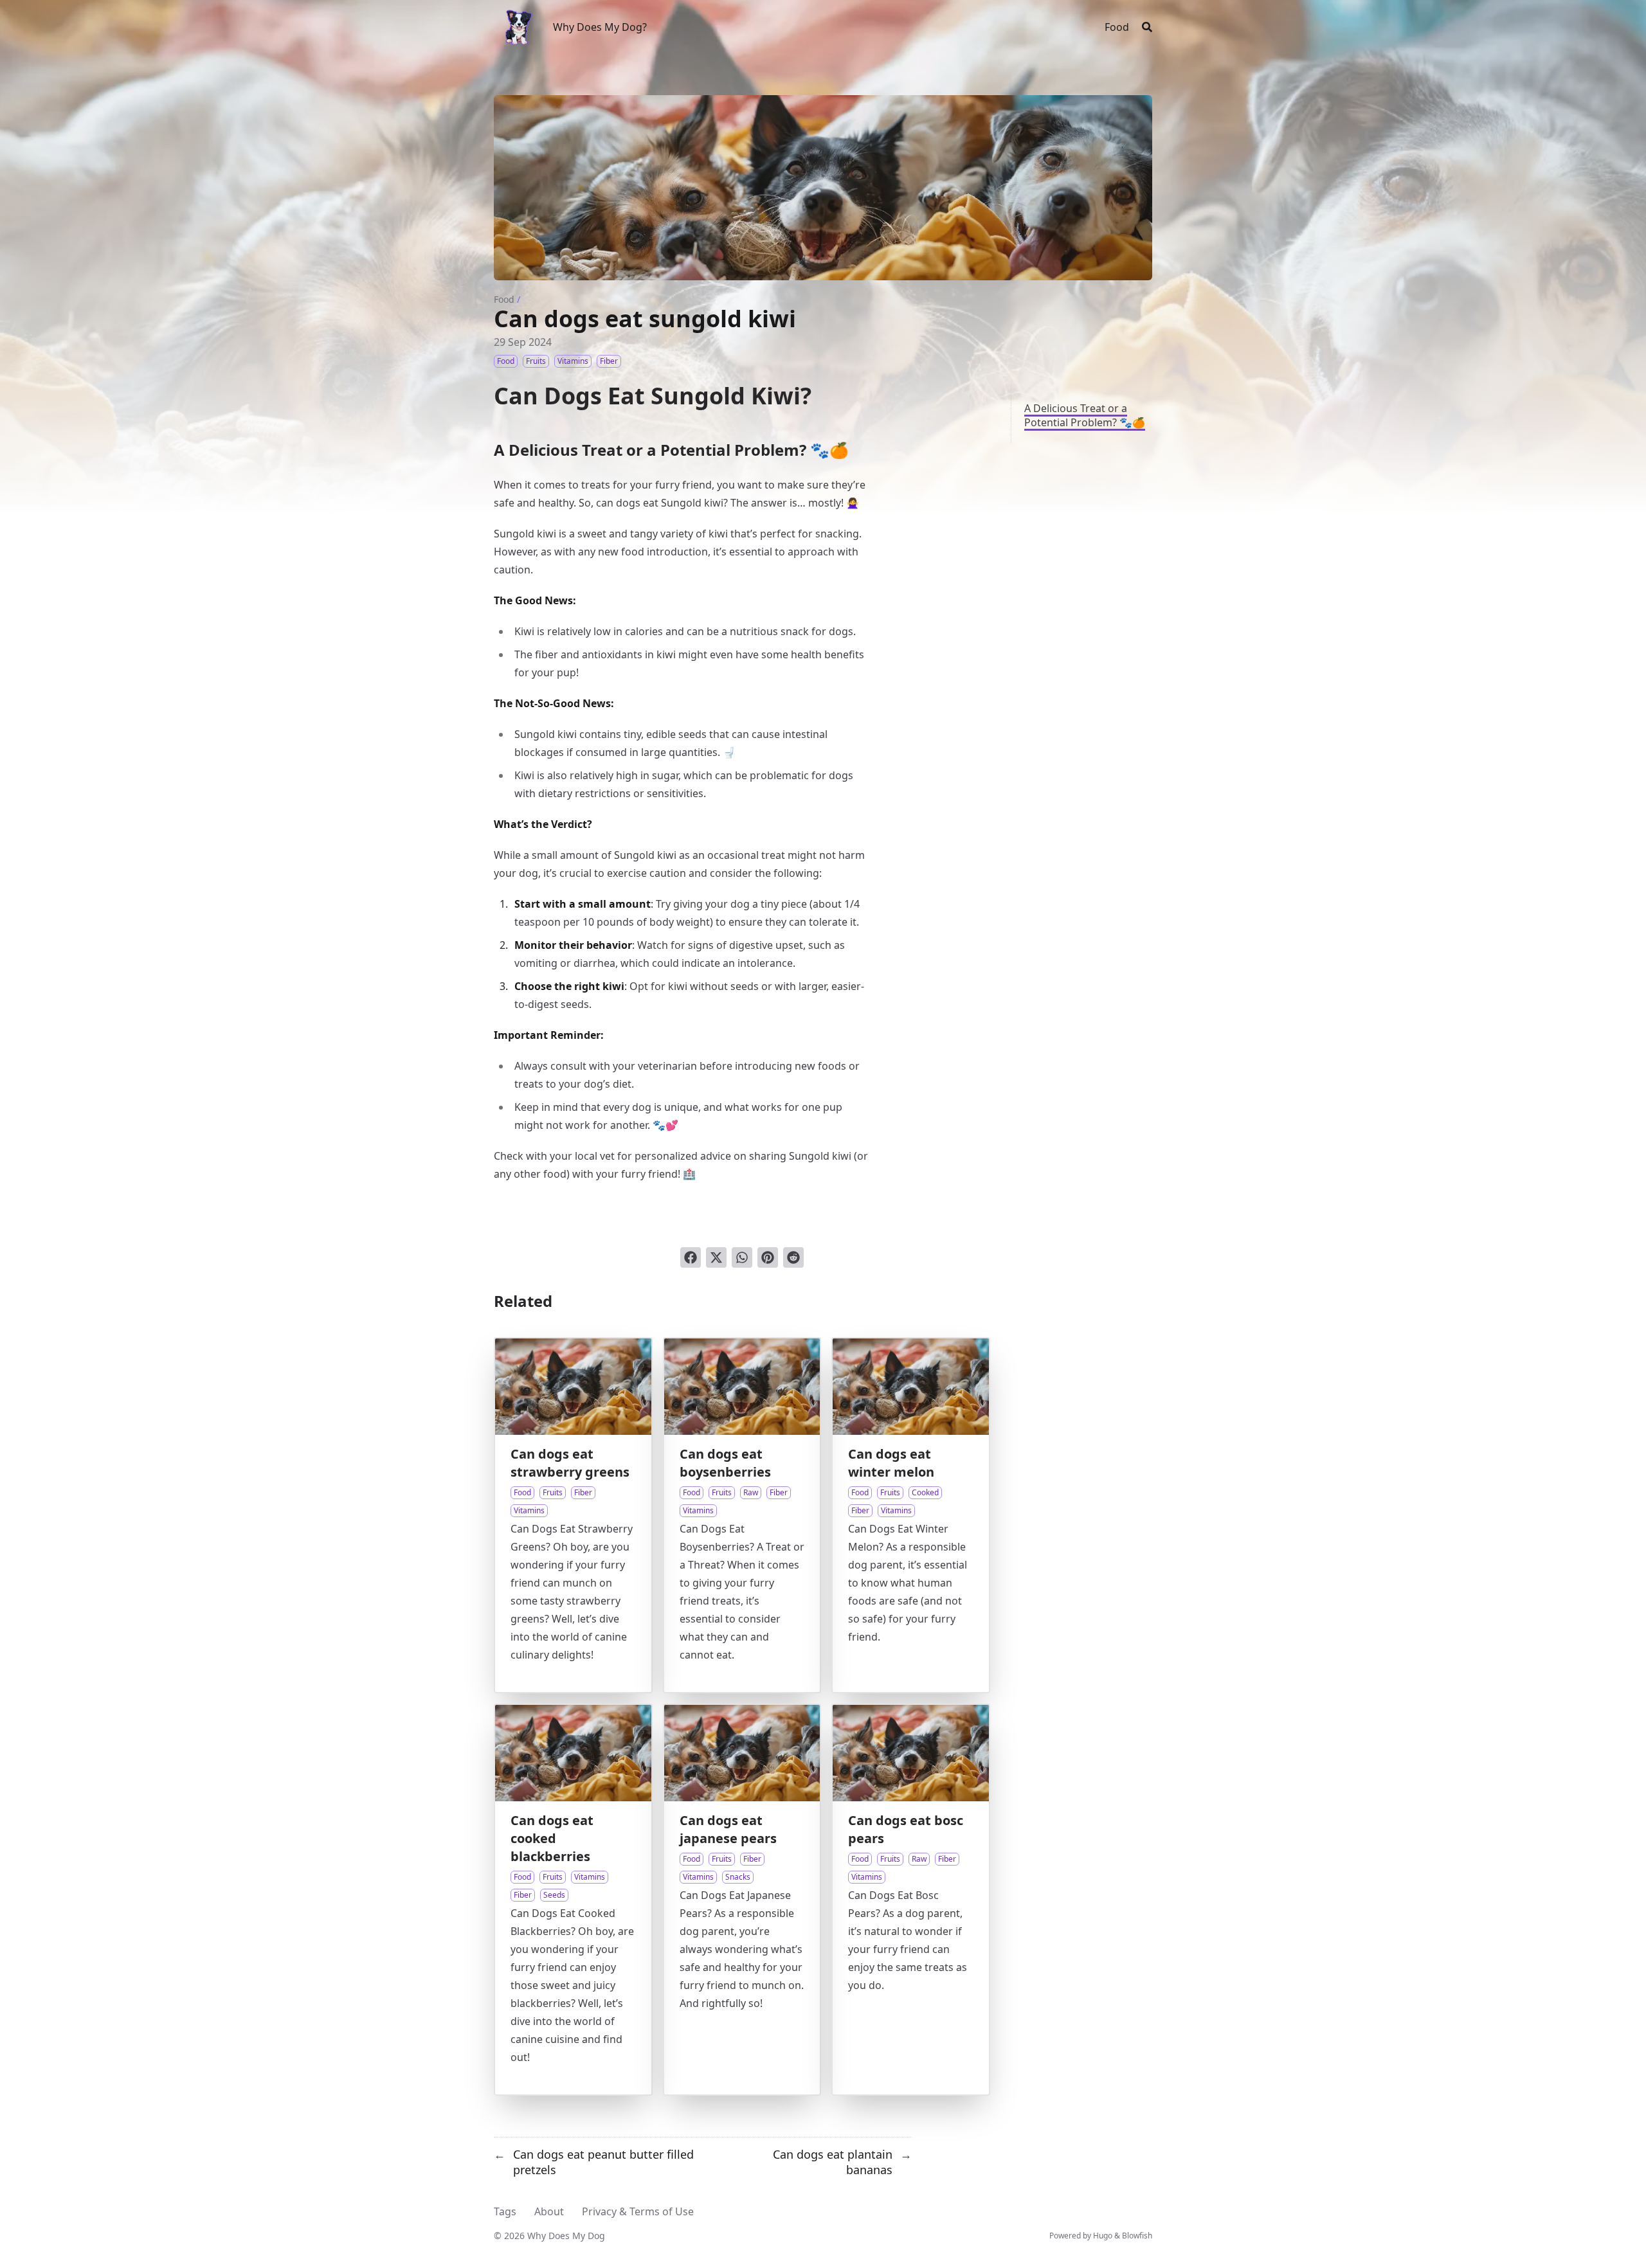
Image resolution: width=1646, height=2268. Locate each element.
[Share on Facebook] (691, 1257)
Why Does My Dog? (600, 27)
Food (504, 299)
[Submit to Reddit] (793, 1257)
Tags (505, 2211)
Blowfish (1137, 2236)
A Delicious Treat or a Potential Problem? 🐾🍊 (1085, 415)
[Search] (1147, 27)
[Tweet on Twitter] (716, 1257)
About (549, 2211)
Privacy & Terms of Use (638, 2211)
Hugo (1103, 2236)
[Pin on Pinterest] (768, 1257)
